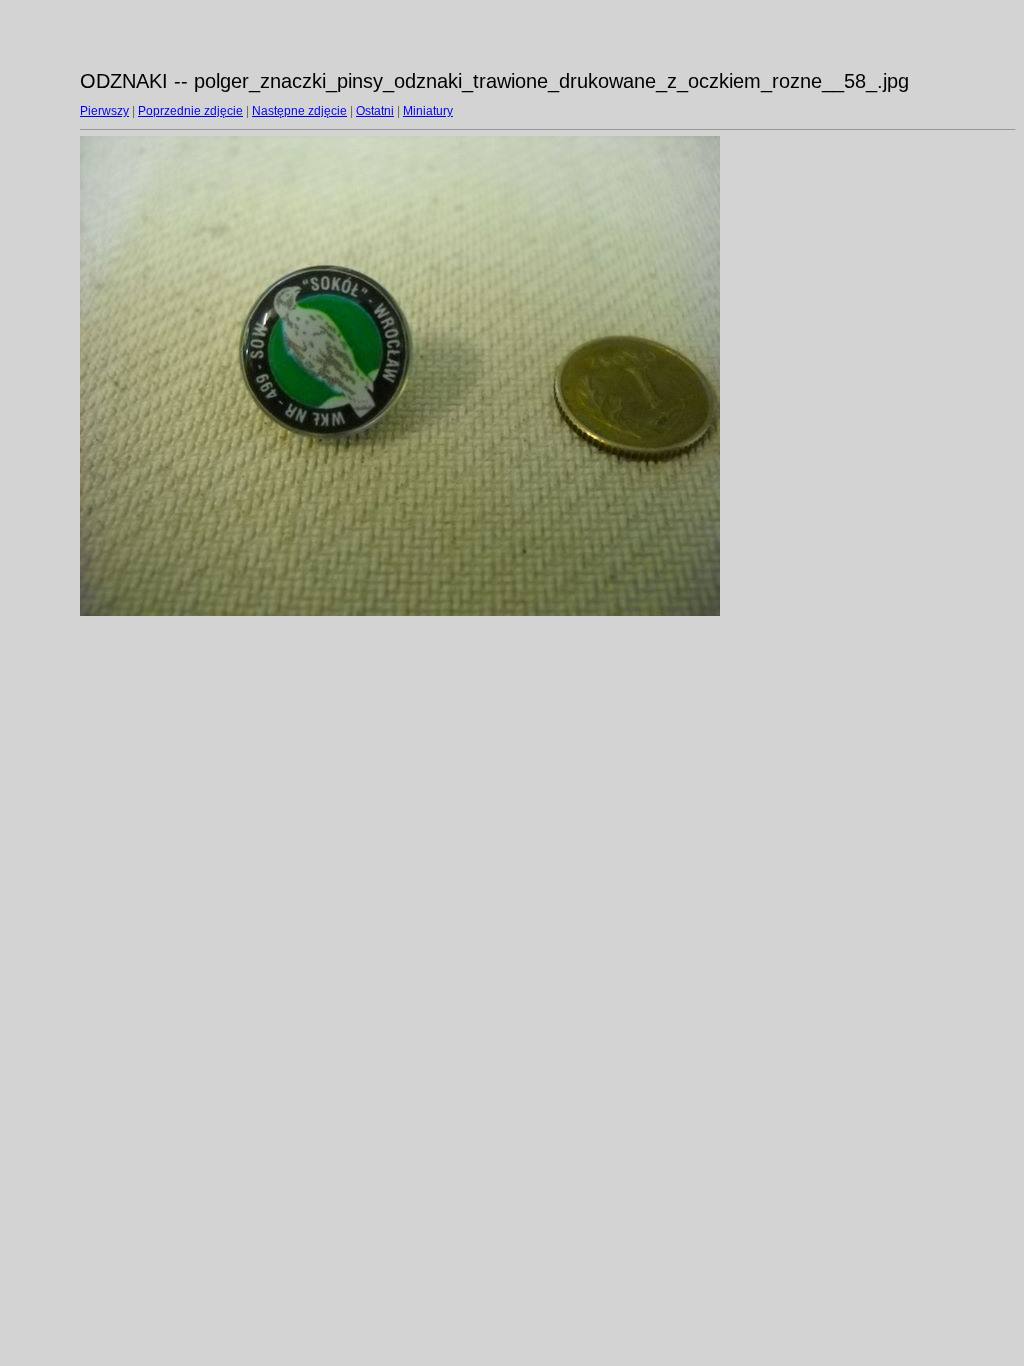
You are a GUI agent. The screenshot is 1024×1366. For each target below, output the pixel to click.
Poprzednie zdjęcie (190, 111)
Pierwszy (104, 111)
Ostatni (375, 111)
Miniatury (428, 111)
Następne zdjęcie (299, 111)
